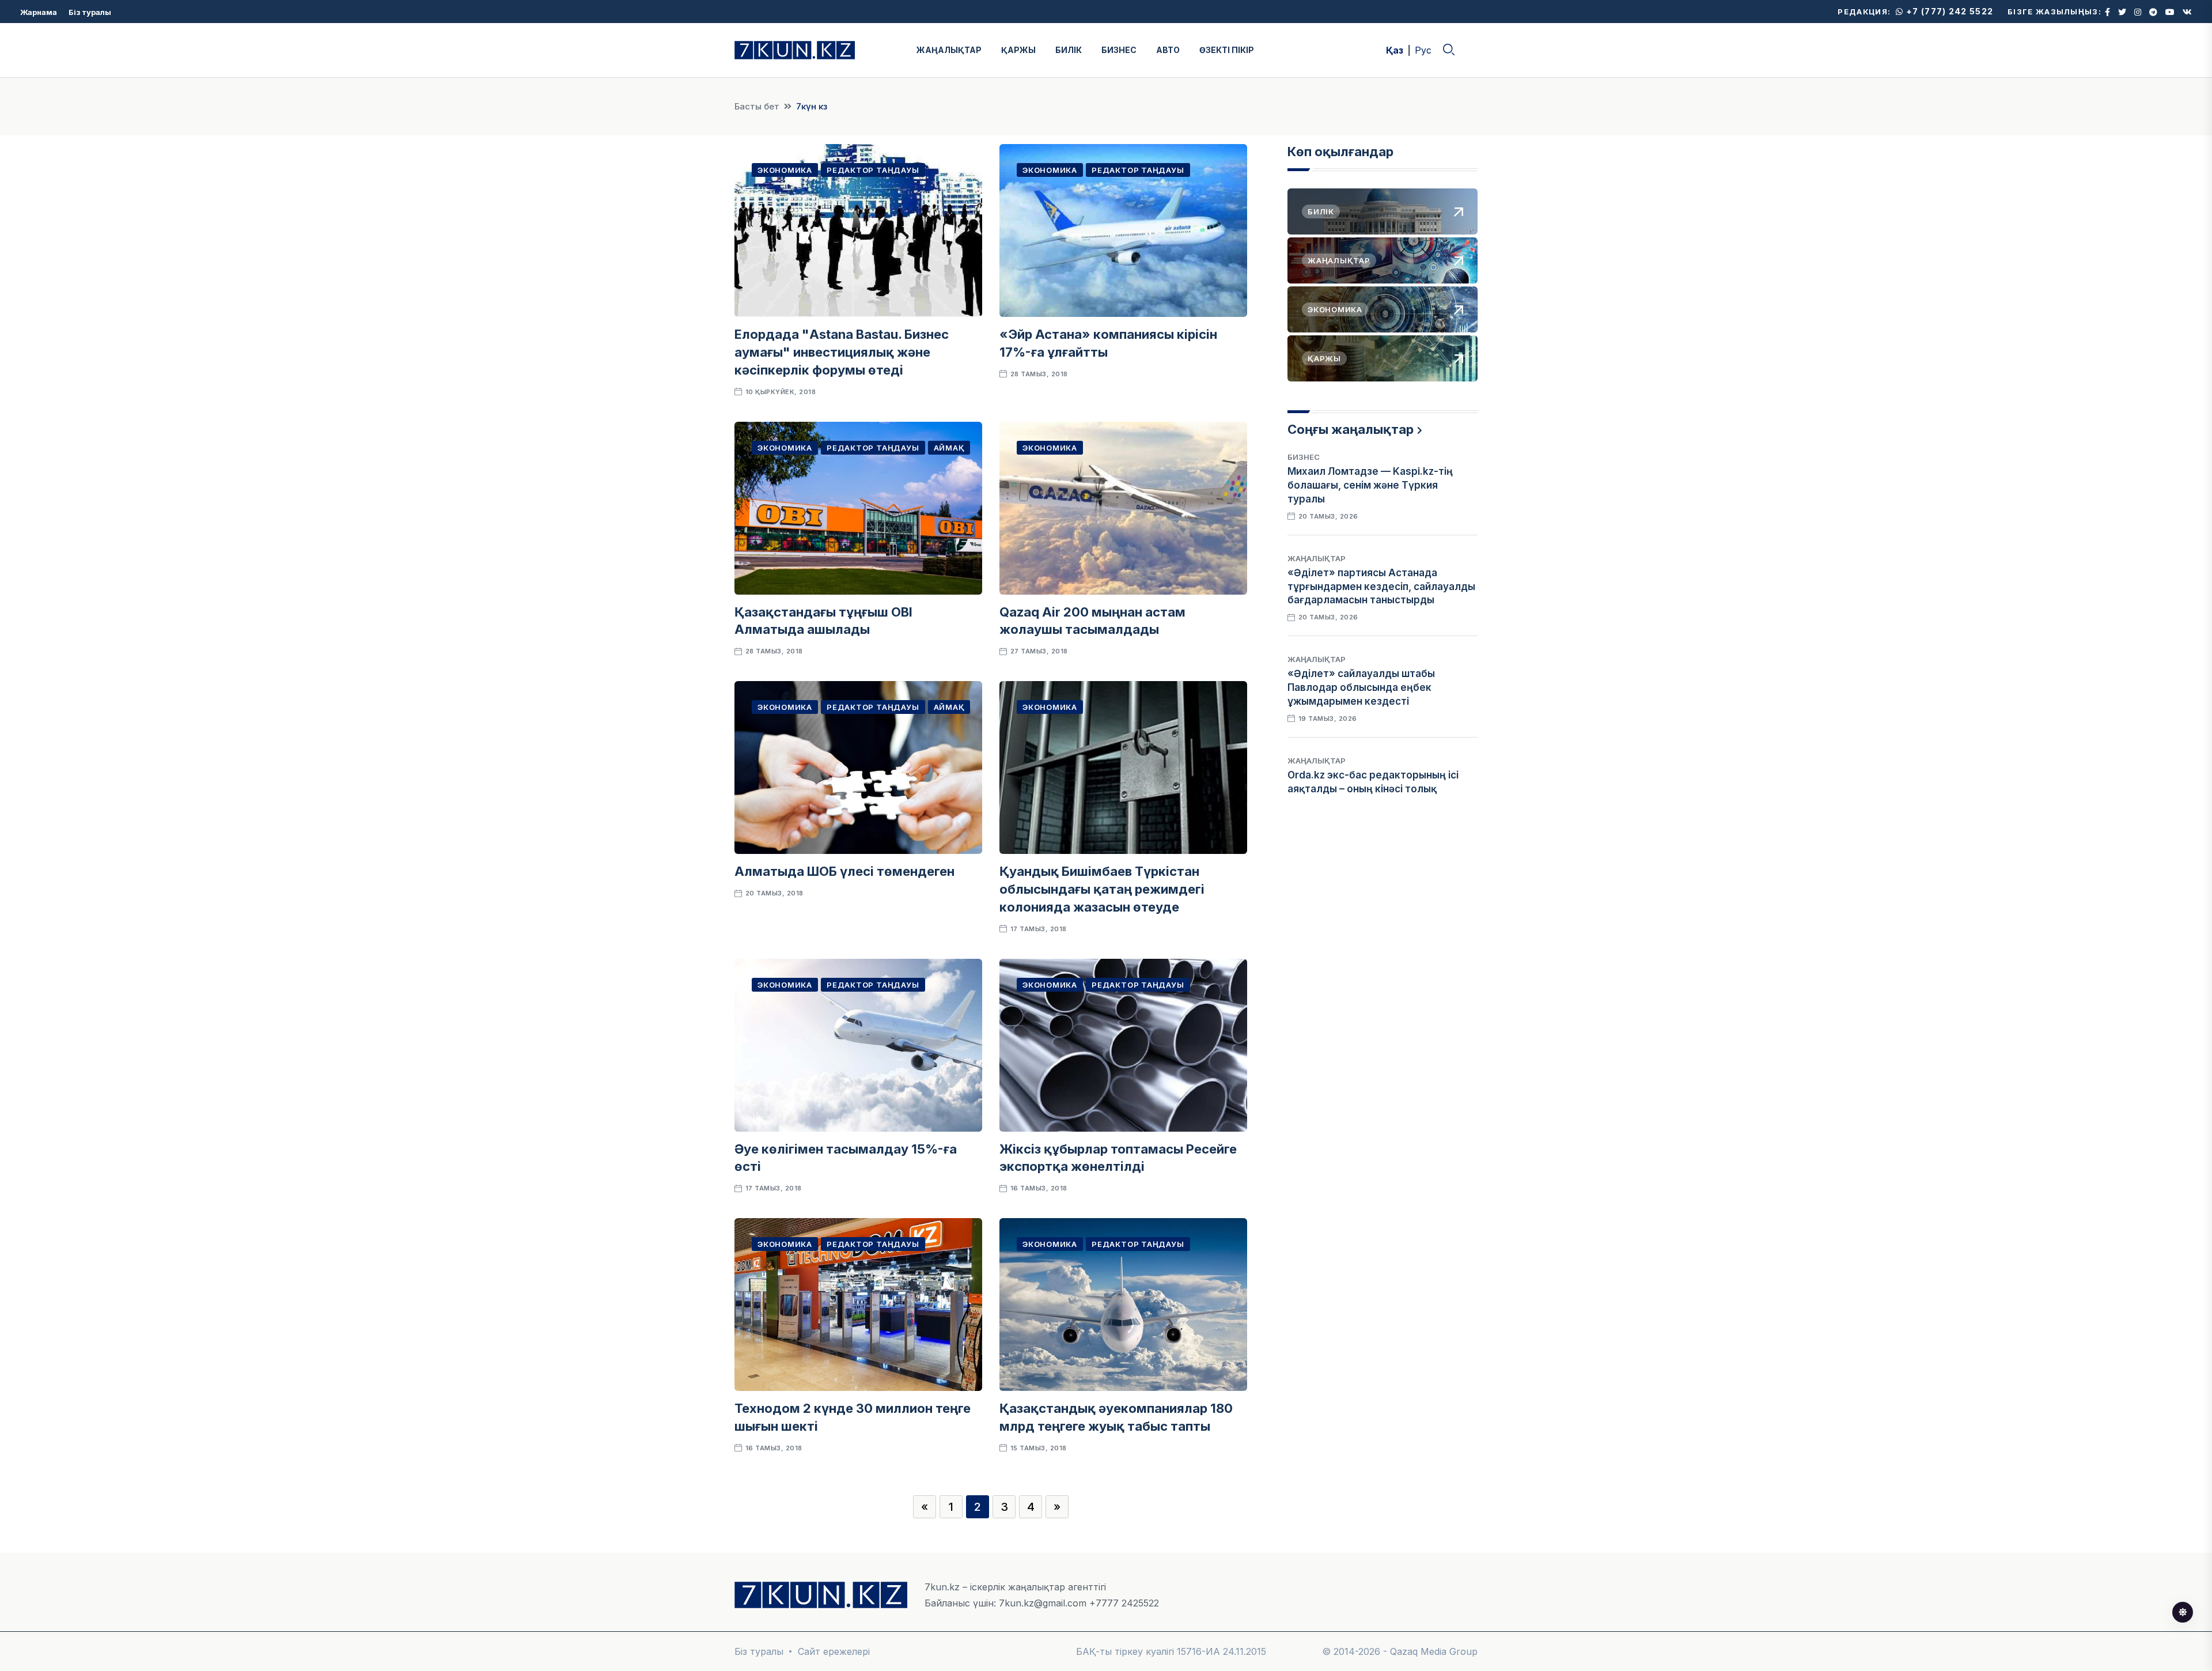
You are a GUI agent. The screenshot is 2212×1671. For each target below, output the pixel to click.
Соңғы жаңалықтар (1351, 429)
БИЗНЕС (1119, 50)
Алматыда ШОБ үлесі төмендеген (844, 871)
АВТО (1168, 50)
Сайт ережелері (834, 1651)
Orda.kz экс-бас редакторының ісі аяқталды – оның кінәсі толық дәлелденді (1373, 789)
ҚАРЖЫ (1018, 50)
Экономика (785, 170)
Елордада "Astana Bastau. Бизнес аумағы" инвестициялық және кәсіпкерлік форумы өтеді (842, 352)
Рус (1423, 50)
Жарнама (39, 12)
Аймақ (949, 448)
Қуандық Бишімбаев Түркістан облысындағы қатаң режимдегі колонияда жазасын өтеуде (1102, 889)
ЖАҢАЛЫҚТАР (949, 50)
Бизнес (1304, 457)
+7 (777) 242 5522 (1948, 11)
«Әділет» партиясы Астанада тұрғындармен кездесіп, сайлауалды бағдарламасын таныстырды (1381, 587)
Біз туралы (90, 12)
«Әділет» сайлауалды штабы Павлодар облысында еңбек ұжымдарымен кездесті (1361, 687)
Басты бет (757, 106)
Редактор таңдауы (873, 170)
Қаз (1395, 50)
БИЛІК (1069, 50)
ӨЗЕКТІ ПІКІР (1227, 50)
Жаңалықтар (1317, 558)
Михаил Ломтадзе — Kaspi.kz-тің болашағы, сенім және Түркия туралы (1370, 485)
